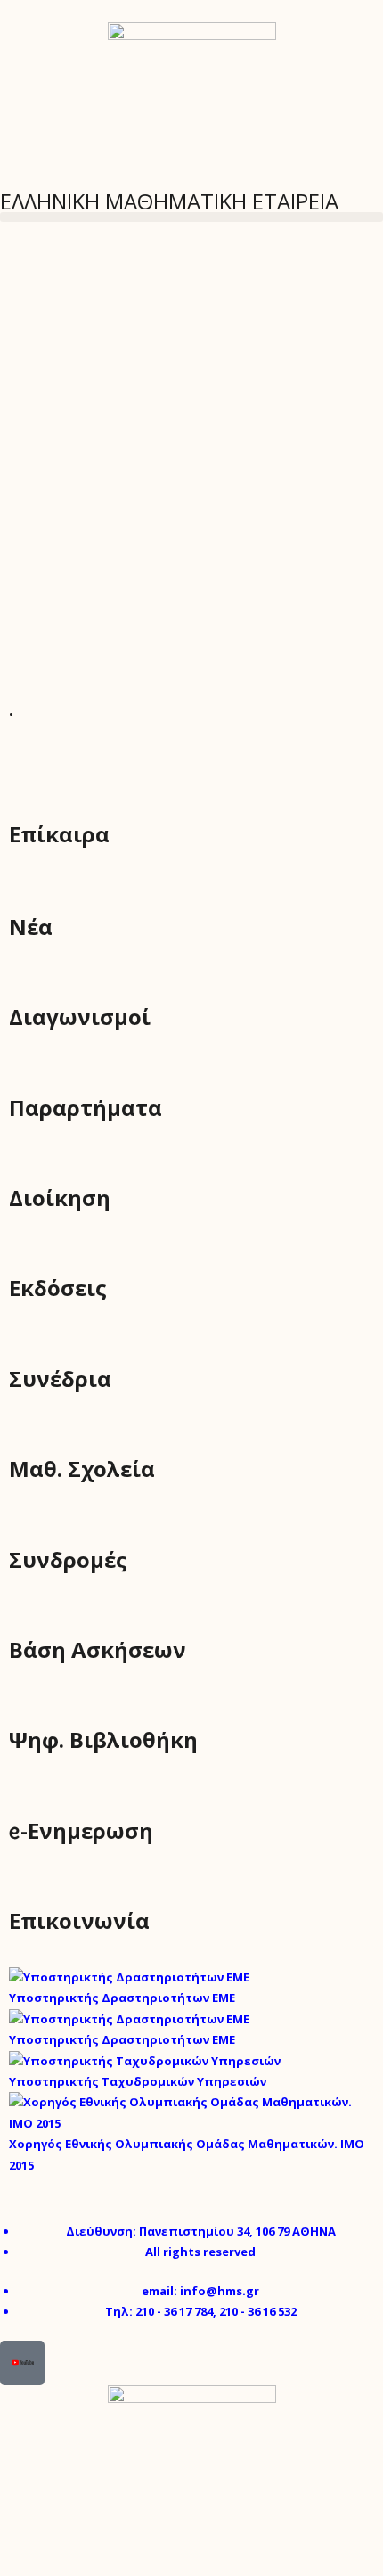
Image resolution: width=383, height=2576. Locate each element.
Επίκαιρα (59, 834)
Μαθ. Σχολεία (82, 1468)
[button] (191, 217)
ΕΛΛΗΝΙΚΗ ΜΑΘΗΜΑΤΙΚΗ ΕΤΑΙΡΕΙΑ (169, 201)
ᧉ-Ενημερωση (81, 1830)
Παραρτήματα (86, 1108)
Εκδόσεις (58, 1288)
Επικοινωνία (79, 1920)
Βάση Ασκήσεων (98, 1649)
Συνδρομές (68, 1559)
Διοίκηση (60, 1198)
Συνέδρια (60, 1378)
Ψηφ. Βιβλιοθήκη (103, 1739)
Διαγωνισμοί (80, 1017)
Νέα (31, 927)
